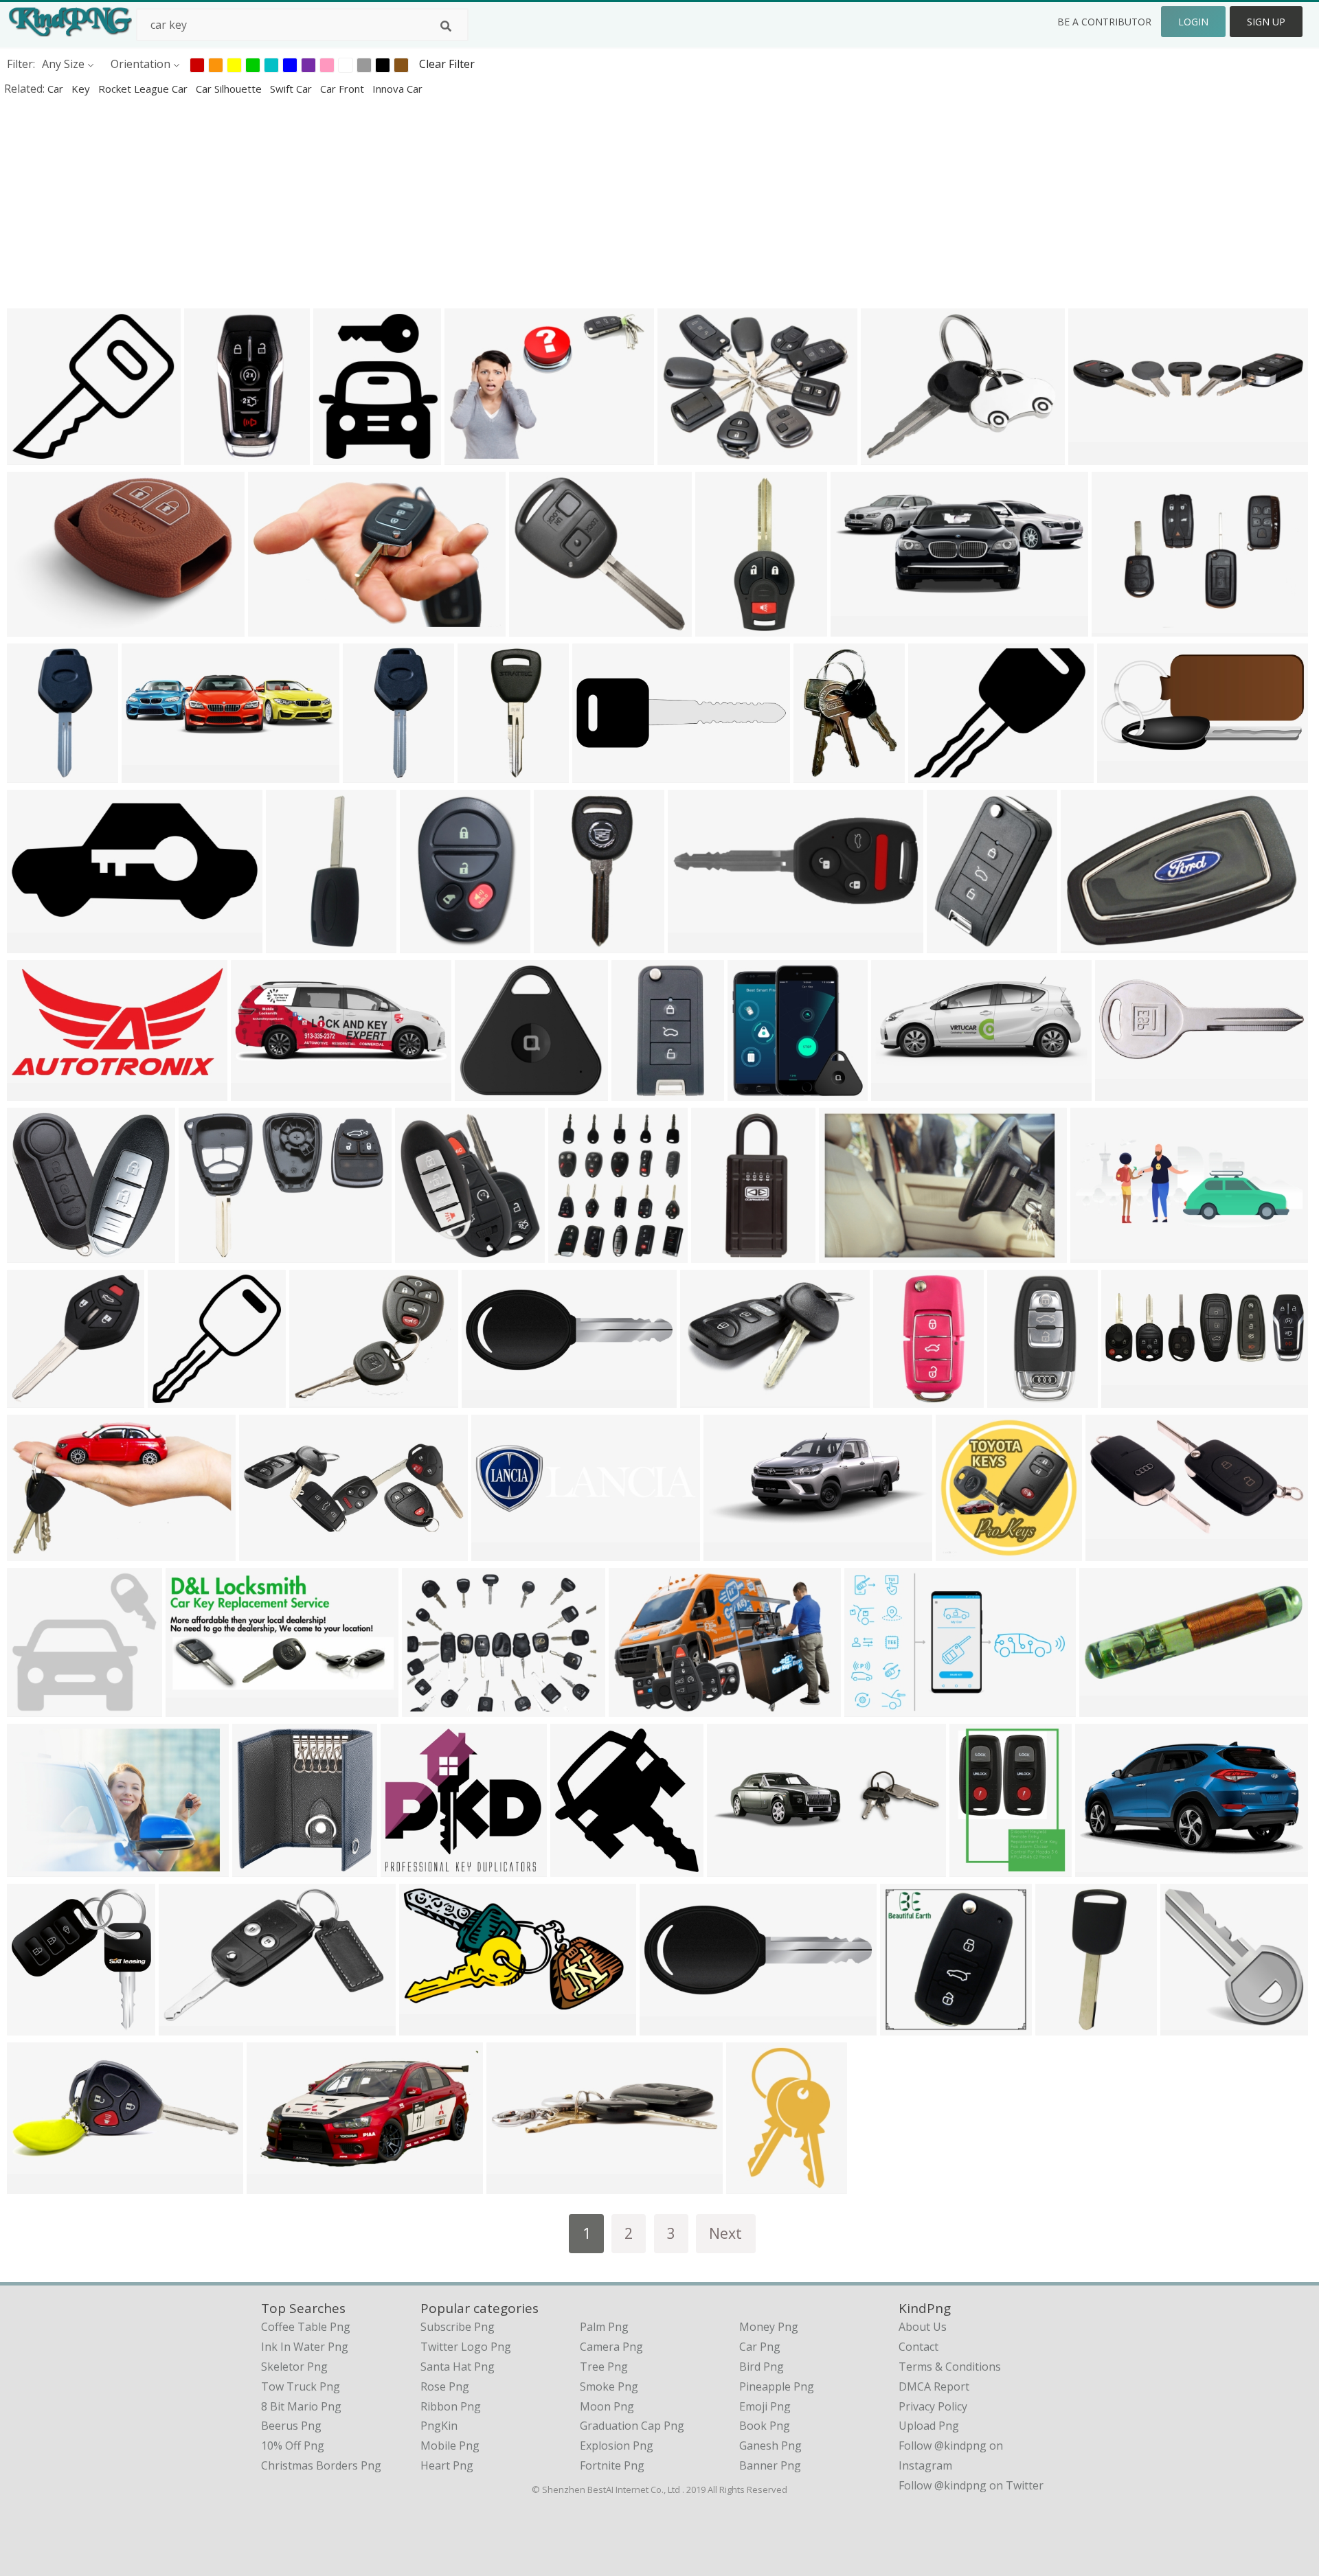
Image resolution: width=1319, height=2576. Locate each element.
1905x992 (275, 2185)
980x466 (33, 944)
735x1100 (978, 1868)
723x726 (753, 1092)
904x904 (961, 1552)
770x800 (421, 1254)
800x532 (1111, 1552)
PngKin (439, 2426)
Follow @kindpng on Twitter (971, 2485)
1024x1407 (825, 774)
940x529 (729, 1552)
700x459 (33, 627)
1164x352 (150, 774)
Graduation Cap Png (632, 2426)
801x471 (274, 627)
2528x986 (1124, 1092)
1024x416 (259, 1092)
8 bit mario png (301, 2406)
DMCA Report (934, 2386)
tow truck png (301, 2386)
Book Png (765, 2426)
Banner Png (770, 2465)
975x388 (856, 627)
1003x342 (515, 2185)
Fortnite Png (612, 2465)
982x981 (576, 1868)
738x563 (683, 456)
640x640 (33, 1399)
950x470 (845, 1254)
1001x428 (900, 1092)
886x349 (1096, 1254)
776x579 (470, 456)
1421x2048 (431, 944)
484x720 (483, 774)
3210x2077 (190, 2026)
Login (1193, 22)
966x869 (535, 627)
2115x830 (490, 1399)
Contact (918, 2347)
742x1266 (755, 2185)
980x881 (33, 456)
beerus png (291, 2426)
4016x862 (1097, 456)
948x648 (706, 1399)
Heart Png (447, 2465)
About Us (923, 2327)
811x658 (315, 1399)
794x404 (33, 1092)
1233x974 (696, 944)
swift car (292, 89)
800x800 (33, 774)
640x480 (934, 774)
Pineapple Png (777, 2386)
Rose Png (445, 2386)
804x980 (339, 456)
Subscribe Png (458, 2327)
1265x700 (428, 2026)
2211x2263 (38, 2026)
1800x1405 (263, 1868)
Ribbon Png (451, 2406)
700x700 (952, 944)
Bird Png (762, 2367)
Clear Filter (447, 64)
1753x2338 (297, 944)
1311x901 (35, 1868)
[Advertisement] (412, 202)
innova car (397, 89)
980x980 (173, 1399)
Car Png (760, 2347)
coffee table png (306, 2327)
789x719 (33, 1708)
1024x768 (430, 1708)
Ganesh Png (770, 2446)
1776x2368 (1067, 2026)
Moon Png (607, 2406)
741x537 (1086, 944)
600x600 (481, 1092)
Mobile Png (450, 2446)
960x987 (574, 1254)
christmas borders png (321, 2465)
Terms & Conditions (950, 2367)
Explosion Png (617, 2446)
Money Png (769, 2327)
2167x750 (1130, 1399)
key (82, 89)
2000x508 (500, 1552)
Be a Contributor (1104, 22)
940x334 (733, 1868)
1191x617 (873, 1708)
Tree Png (604, 2367)
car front (343, 89)
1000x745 (889, 456)
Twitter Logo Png (466, 2347)
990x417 (265, 1552)
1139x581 (1104, 1868)
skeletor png (294, 2367)
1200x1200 (38, 1254)
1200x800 (213, 456)
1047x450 (35, 2185)
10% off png (293, 2446)
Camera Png (611, 2347)
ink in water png (305, 2347)
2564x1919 (1123, 627)
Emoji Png (765, 2406)
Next (725, 2233)
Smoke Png (609, 2386)
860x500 (191, 1708)
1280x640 (601, 774)
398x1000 (724, 627)
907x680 (33, 1552)
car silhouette (230, 89)
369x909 (560, 944)
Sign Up (1266, 22)
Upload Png (929, 2426)
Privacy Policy (933, 2406)
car (57, 89)
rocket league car (144, 89)
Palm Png (604, 2327)
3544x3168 (412, 1868)
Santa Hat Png (458, 2367)
